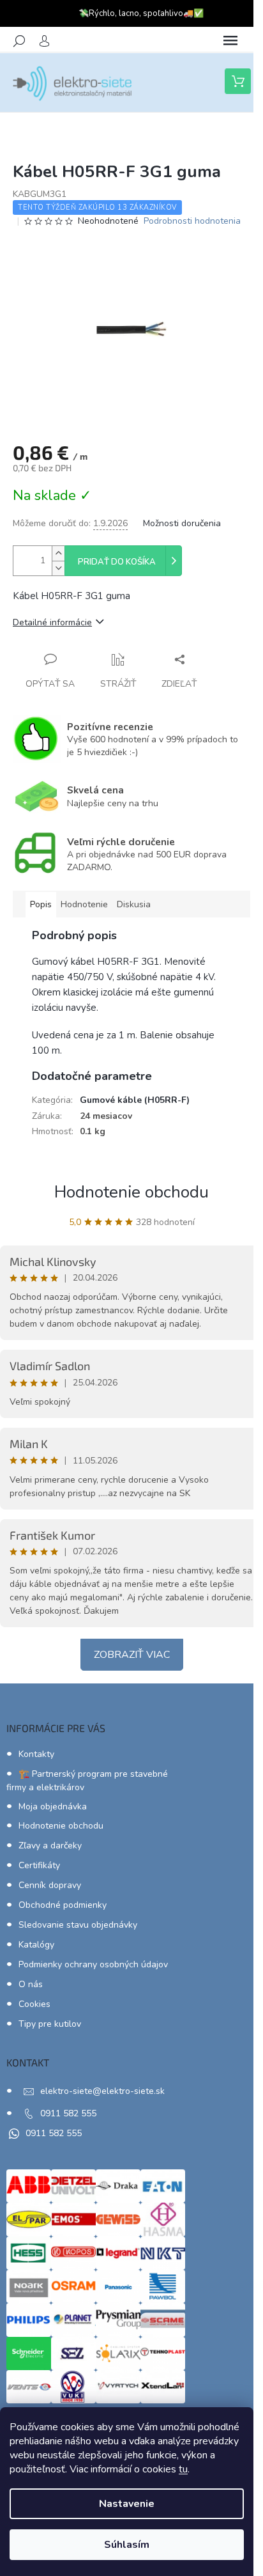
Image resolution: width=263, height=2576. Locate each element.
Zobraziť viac (132, 1655)
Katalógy (36, 1945)
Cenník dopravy (50, 1885)
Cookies (34, 2004)
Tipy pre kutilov (50, 2024)
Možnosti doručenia (182, 523)
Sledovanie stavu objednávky (78, 1925)
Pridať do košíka (117, 562)
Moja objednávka (53, 1807)
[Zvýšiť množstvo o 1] (58, 553)
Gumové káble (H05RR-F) (135, 1100)
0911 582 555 (68, 2113)
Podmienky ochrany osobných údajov (93, 1964)
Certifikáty (39, 1865)
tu (183, 2469)
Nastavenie (127, 2504)
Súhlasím (127, 2545)
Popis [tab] (41, 904)
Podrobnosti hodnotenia (192, 221)
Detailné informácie (52, 622)
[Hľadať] (19, 41)
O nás (31, 1984)
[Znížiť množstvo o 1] (58, 568)
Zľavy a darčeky (50, 1846)
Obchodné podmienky (63, 1905)
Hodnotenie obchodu (131, 1192)
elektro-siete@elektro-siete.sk (102, 2091)
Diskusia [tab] (134, 904)
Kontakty (36, 1754)
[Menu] (230, 41)
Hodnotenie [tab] (84, 904)
